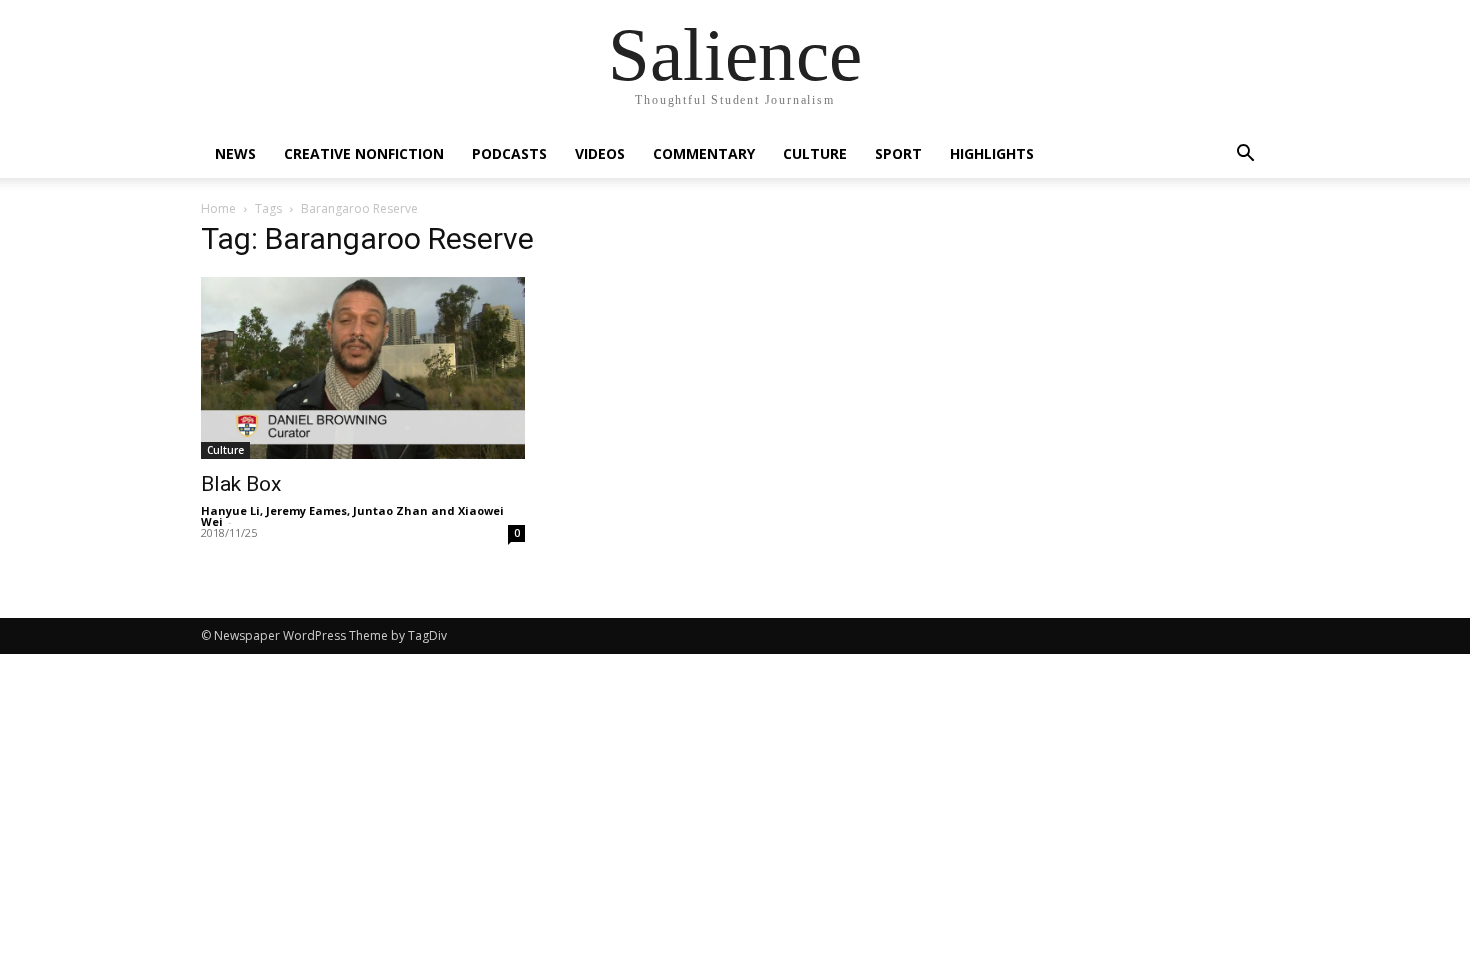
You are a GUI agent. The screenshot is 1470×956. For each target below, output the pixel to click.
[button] (1245, 155)
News (235, 153)
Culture (815, 153)
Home (218, 208)
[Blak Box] (363, 368)
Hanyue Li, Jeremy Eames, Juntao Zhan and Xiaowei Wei (352, 516)
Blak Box (241, 484)
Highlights (992, 153)
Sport (898, 153)
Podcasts (509, 153)
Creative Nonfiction (364, 153)
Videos (600, 153)
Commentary (704, 153)
